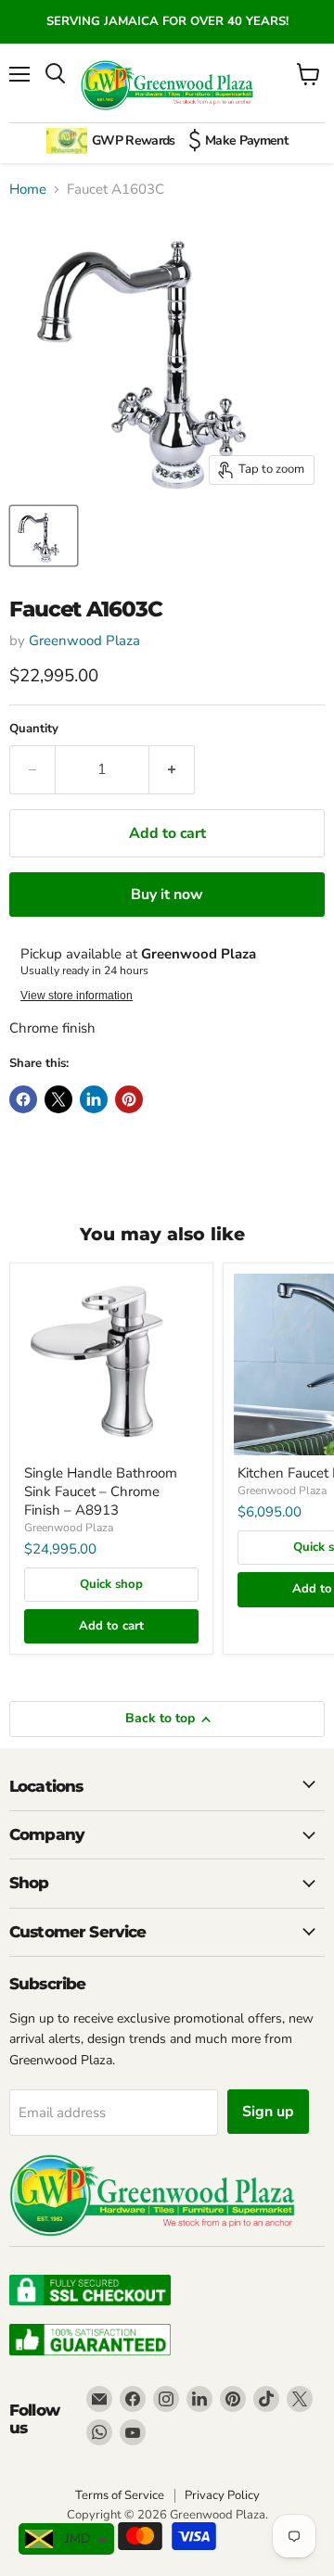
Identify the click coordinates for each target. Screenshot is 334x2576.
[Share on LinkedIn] (94, 1099)
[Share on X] (58, 1099)
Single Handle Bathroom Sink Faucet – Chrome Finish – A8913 (101, 1491)
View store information (77, 996)
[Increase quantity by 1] (172, 769)
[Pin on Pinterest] (129, 1099)
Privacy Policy (222, 2495)
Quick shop (111, 1584)
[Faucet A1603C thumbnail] (44, 536)
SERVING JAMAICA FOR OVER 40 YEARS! (167, 21)
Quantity (34, 729)
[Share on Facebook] (23, 1099)
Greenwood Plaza (84, 641)
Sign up (268, 2112)
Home (28, 190)
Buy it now (167, 895)
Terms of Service (120, 2495)
